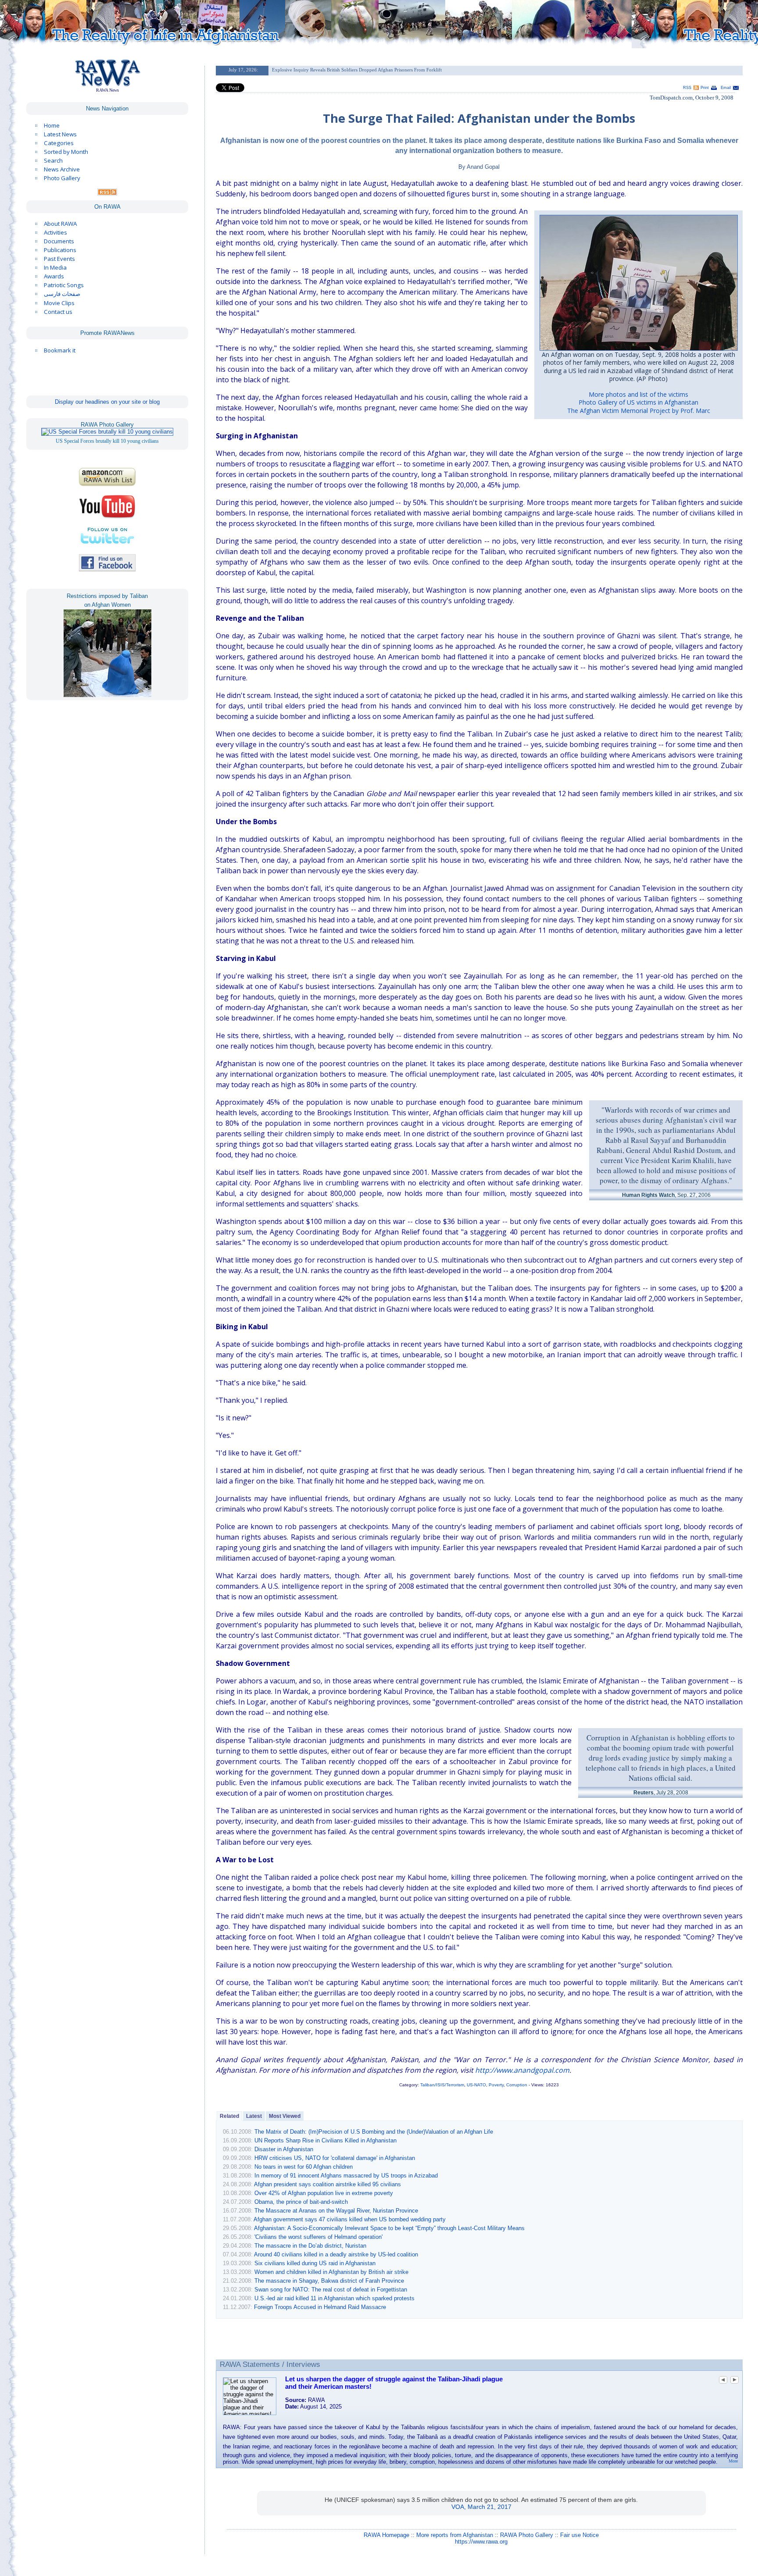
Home (52, 125)
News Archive (62, 169)
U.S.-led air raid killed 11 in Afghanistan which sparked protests (334, 2298)
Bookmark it (60, 350)
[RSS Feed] (107, 193)
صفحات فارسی (62, 294)
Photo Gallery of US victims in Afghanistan (638, 402)
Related (229, 2116)
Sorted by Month (66, 152)
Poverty (496, 2085)
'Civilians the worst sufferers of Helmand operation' (318, 2237)
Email (726, 88)
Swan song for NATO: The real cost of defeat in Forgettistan (331, 2290)
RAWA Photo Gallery (527, 2535)
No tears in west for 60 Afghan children (304, 2167)
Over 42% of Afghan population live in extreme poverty (324, 2193)
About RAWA (60, 224)
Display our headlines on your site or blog (107, 402)
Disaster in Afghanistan (284, 2149)
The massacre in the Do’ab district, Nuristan (310, 2246)
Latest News (60, 134)
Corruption (517, 2085)
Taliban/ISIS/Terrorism (442, 2085)
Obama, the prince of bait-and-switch (301, 2202)
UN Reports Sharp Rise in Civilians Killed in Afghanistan (325, 2140)
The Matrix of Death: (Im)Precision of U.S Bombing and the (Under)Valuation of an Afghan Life (374, 2132)
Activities (55, 232)
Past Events (59, 259)
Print (705, 88)
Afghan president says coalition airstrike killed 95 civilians (327, 2184)
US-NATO (476, 2085)
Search (53, 160)
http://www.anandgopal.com (522, 2070)
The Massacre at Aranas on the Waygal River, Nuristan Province (336, 2211)
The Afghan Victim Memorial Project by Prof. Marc (639, 411)
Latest (254, 2116)
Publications (60, 250)
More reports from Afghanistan (455, 2535)
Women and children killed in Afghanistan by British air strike (331, 2272)
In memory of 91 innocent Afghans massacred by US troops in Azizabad (346, 2176)
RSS (687, 88)
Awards (54, 276)
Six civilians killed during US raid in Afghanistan (315, 2263)
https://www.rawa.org (481, 2542)
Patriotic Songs (64, 285)
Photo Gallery (62, 178)
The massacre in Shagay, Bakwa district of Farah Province (329, 2281)
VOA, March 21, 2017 (481, 2507)
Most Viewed (285, 2116)
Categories (59, 143)
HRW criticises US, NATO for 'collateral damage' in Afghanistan (335, 2158)
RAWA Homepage (386, 2535)
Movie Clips (59, 303)
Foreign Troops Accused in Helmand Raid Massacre (320, 2307)
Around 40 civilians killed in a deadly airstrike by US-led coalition (336, 2254)
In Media (55, 267)
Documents (59, 241)
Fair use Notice (579, 2535)
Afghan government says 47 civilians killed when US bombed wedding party (350, 2219)
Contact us (58, 312)
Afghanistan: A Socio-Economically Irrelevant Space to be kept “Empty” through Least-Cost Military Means (389, 2228)
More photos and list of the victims (638, 394)
